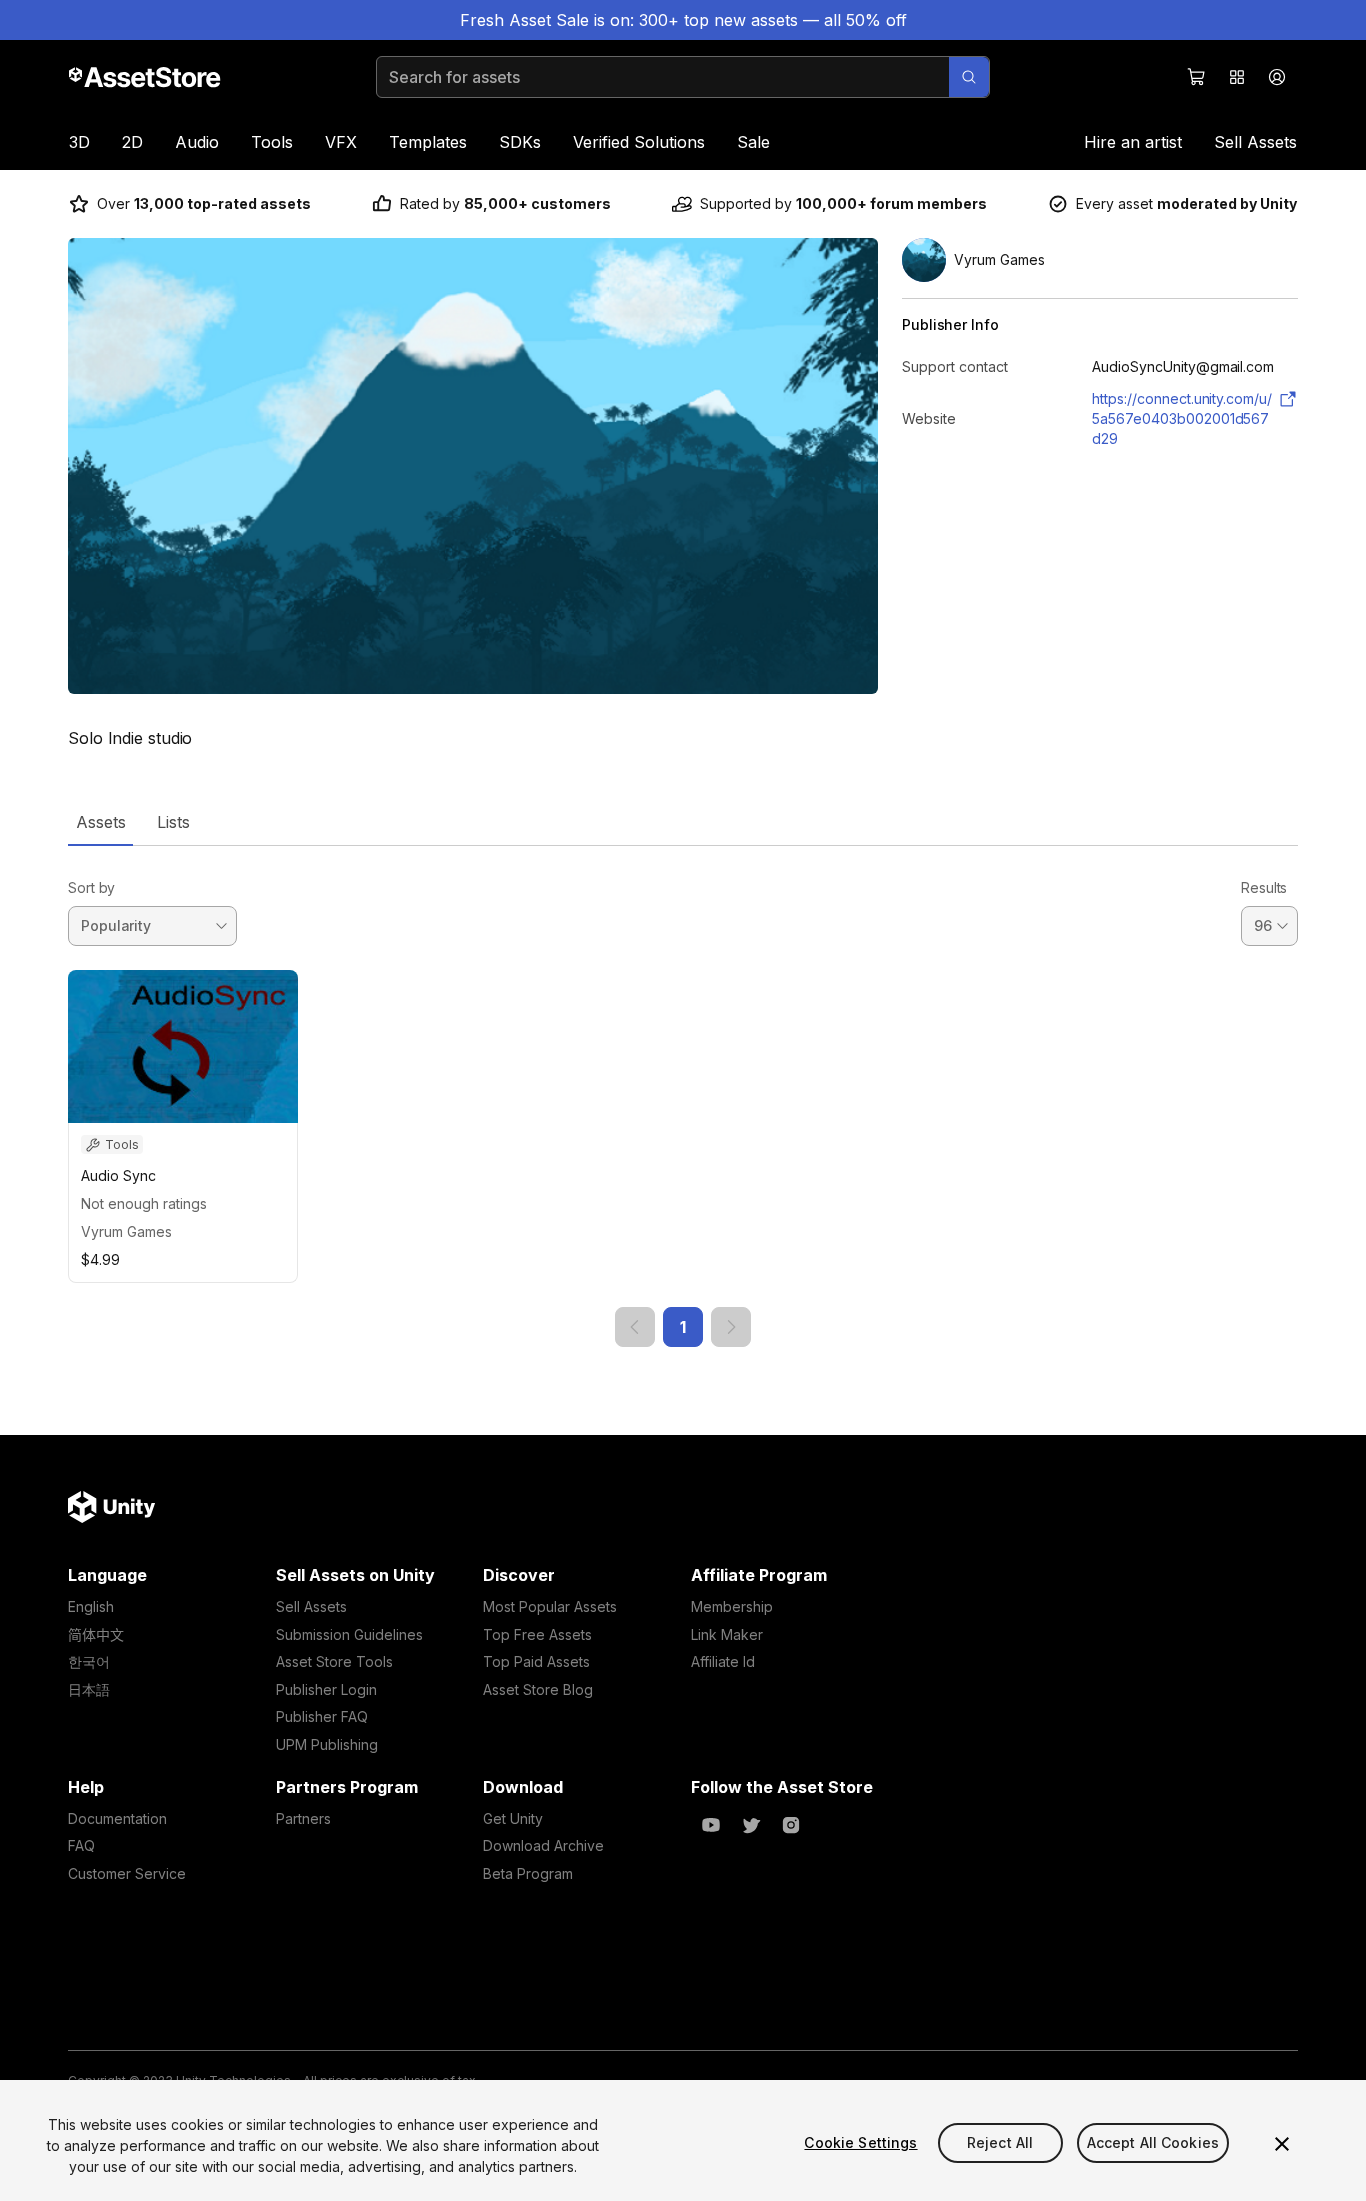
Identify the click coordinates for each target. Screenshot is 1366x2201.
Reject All (1000, 2142)
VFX (341, 142)
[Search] (969, 77)
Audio (197, 142)
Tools (272, 142)
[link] (635, 1327)
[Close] (1282, 2144)
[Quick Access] (1237, 77)
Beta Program (528, 1873)
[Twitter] (751, 1825)
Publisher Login (326, 1689)
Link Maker (727, 1634)
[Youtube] (711, 1825)
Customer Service (127, 1873)
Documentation (117, 1818)
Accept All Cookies (1153, 2142)
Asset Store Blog (538, 1689)
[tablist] (683, 822)
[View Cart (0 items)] (1197, 77)
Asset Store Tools (334, 1661)
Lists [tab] (173, 822)
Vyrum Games (126, 1231)
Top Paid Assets (536, 1661)
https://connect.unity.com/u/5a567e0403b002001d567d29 (1182, 418)
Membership (732, 1606)
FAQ (81, 1845)
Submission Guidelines (349, 1634)
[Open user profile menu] (1277, 77)
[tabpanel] (683, 1096)
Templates (428, 142)
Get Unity (513, 1818)
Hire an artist (1133, 142)
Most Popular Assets (550, 1606)
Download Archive (543, 1845)
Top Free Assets (537, 1634)
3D (79, 142)
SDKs (520, 142)
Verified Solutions (639, 142)
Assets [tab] (100, 822)
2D (132, 142)
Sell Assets (1255, 142)
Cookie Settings (860, 2142)
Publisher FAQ (322, 1716)
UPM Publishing (327, 1744)
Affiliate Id (723, 1661)
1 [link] (683, 1327)
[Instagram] (791, 1825)
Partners (303, 1818)
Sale (753, 142)
